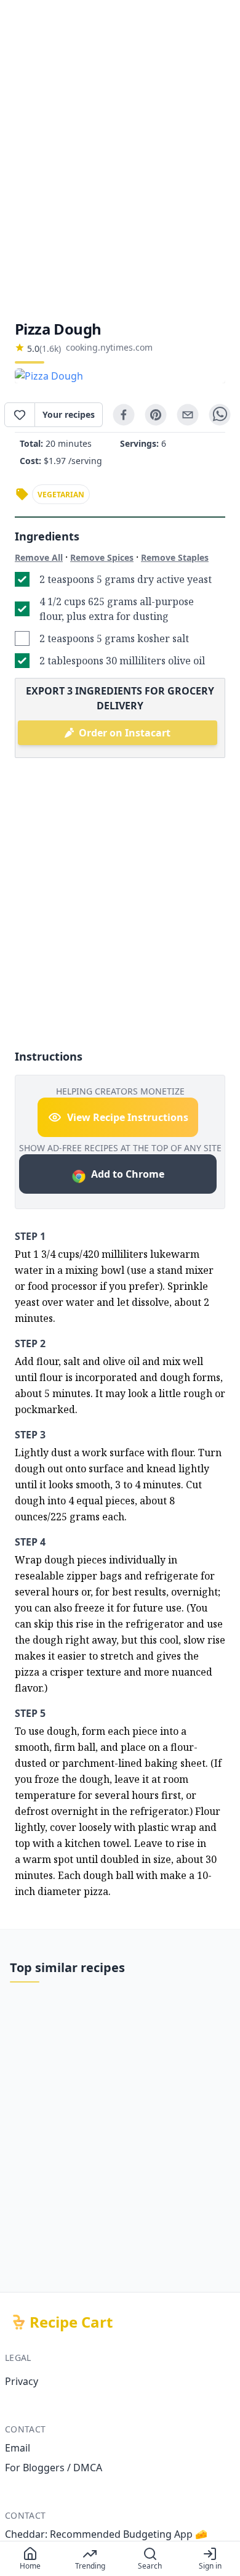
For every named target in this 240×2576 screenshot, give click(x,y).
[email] (188, 415)
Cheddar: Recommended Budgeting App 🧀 (106, 2534)
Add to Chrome (128, 1174)
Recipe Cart (71, 2322)
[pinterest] (156, 415)
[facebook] (124, 415)
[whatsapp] (220, 415)
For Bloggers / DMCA (54, 2468)
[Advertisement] (120, 160)
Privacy (22, 2381)
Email (18, 2448)
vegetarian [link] (61, 495)
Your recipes (69, 414)
